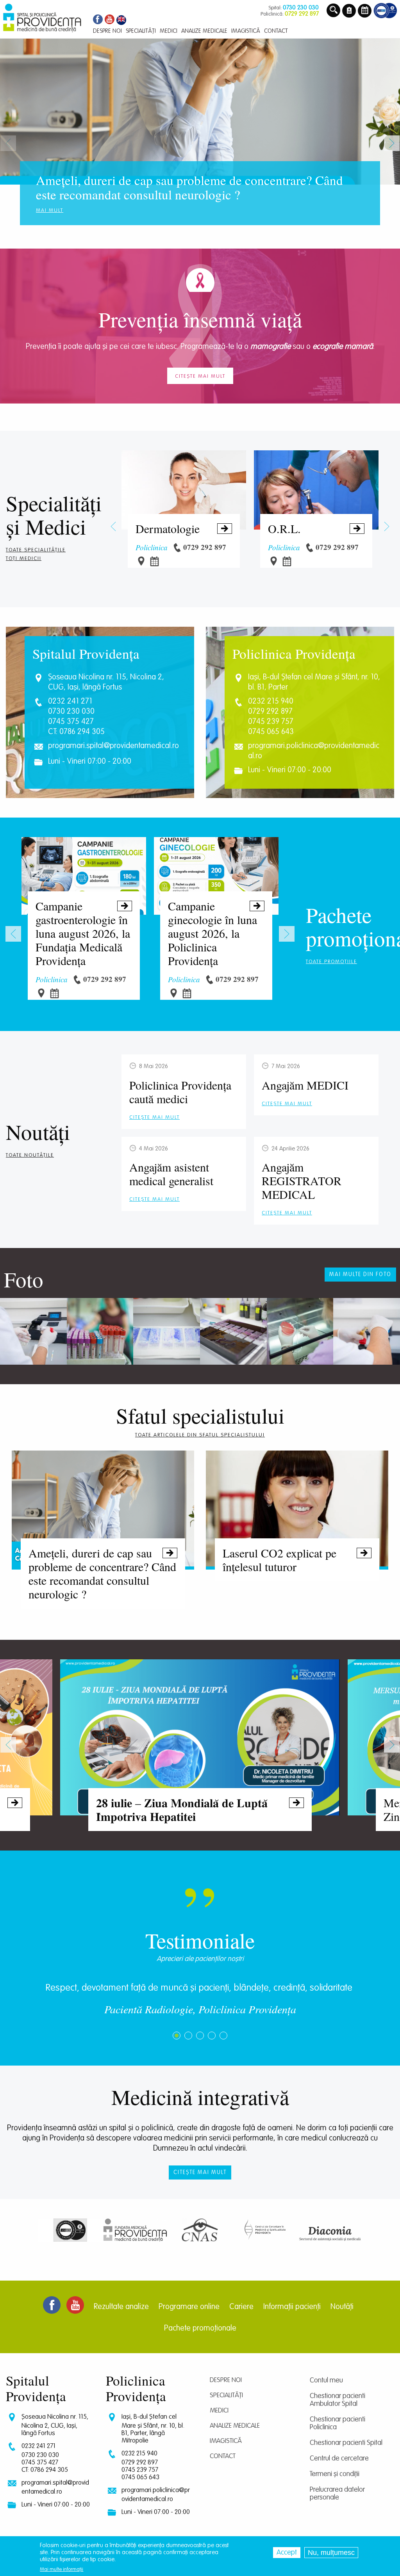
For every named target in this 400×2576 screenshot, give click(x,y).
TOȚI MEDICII (24, 559)
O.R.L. (315, 528)
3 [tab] (200, 2036)
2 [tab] (188, 2036)
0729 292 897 (270, 712)
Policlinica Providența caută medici (180, 1092)
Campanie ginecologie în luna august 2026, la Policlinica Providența (215, 933)
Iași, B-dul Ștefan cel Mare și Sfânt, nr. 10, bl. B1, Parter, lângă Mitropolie (153, 2429)
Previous (8, 143)
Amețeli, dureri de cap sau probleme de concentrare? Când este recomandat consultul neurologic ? (102, 1573)
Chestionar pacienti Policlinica (337, 2423)
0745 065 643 (271, 732)
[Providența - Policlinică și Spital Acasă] (42, 18)
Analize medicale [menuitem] (204, 31)
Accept (287, 2553)
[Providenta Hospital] (121, 20)
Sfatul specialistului (200, 1415)
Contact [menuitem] (276, 31)
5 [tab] (223, 2036)
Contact (223, 2456)
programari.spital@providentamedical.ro (113, 746)
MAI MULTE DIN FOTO (360, 1275)
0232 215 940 (271, 702)
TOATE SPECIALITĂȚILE (36, 550)
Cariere (241, 2307)
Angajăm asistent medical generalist (171, 1174)
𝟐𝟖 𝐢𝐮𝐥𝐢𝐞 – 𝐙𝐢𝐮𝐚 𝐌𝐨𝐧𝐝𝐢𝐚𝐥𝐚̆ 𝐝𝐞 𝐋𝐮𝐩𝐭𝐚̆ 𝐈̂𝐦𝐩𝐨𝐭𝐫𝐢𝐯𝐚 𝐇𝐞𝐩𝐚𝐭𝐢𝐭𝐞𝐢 (199, 1809)
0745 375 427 (71, 722)
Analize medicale (235, 2426)
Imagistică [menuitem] (246, 31)
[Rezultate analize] (349, 11)
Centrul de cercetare (339, 2459)
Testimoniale (200, 1940)
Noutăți (38, 1132)
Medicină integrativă (200, 2097)
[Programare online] (365, 11)
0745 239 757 (271, 722)
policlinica (152, 547)
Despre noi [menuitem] (107, 31)
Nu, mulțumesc (331, 2553)
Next (392, 143)
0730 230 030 (71, 712)
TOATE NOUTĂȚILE (30, 1155)
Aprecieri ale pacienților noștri (200, 1959)
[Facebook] (97, 20)
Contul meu (326, 2380)
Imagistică (226, 2441)
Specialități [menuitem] (141, 31)
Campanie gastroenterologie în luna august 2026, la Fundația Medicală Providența (83, 933)
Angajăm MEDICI (305, 1085)
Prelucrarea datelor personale (337, 2494)
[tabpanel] (200, 2003)
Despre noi (226, 2380)
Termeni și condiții (335, 2474)
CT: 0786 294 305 (76, 732)
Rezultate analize (121, 2307)
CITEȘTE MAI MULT (154, 1117)
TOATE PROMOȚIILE (331, 962)
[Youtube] (110, 20)
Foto (24, 1279)
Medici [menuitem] (169, 31)
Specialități (54, 503)
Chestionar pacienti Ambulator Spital (337, 2400)
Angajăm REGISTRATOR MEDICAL (302, 1180)
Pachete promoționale (200, 2329)
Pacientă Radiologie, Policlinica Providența (200, 2009)
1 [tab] (177, 2036)
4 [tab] (212, 2036)
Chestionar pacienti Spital (346, 2443)
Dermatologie (183, 528)
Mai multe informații (62, 2570)
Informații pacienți (292, 2307)
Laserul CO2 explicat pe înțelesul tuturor (296, 1559)
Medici (56, 526)
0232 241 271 (70, 702)
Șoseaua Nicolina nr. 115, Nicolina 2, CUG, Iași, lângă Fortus (55, 2425)
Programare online (189, 2307)
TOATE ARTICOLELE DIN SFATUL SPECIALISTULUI (200, 1435)
